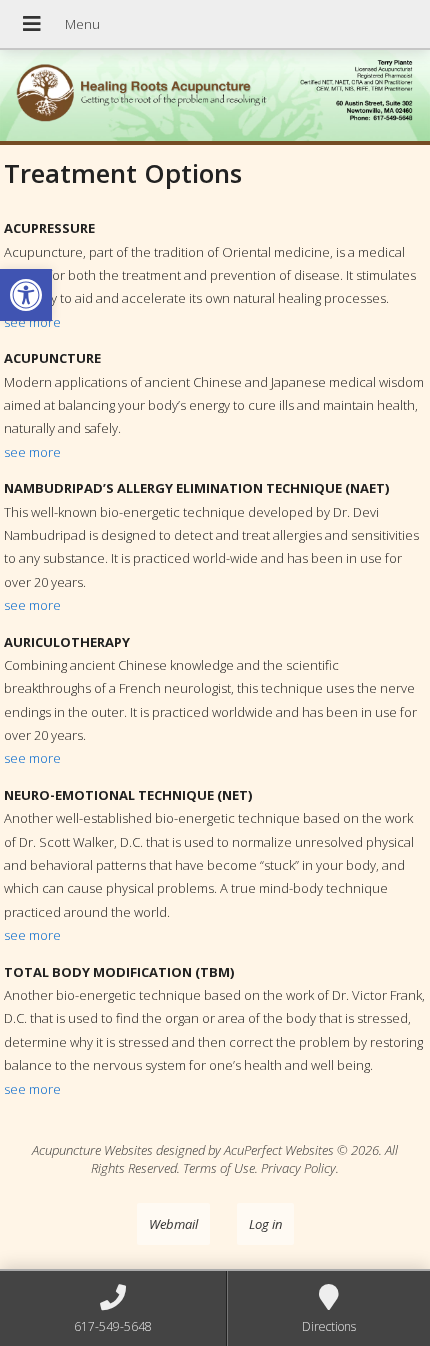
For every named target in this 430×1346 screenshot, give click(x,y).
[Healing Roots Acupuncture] (215, 97)
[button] (26, 295)
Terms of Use (219, 1168)
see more (32, 322)
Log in (265, 1224)
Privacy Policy (298, 1168)
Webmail (173, 1224)
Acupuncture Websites (92, 1150)
